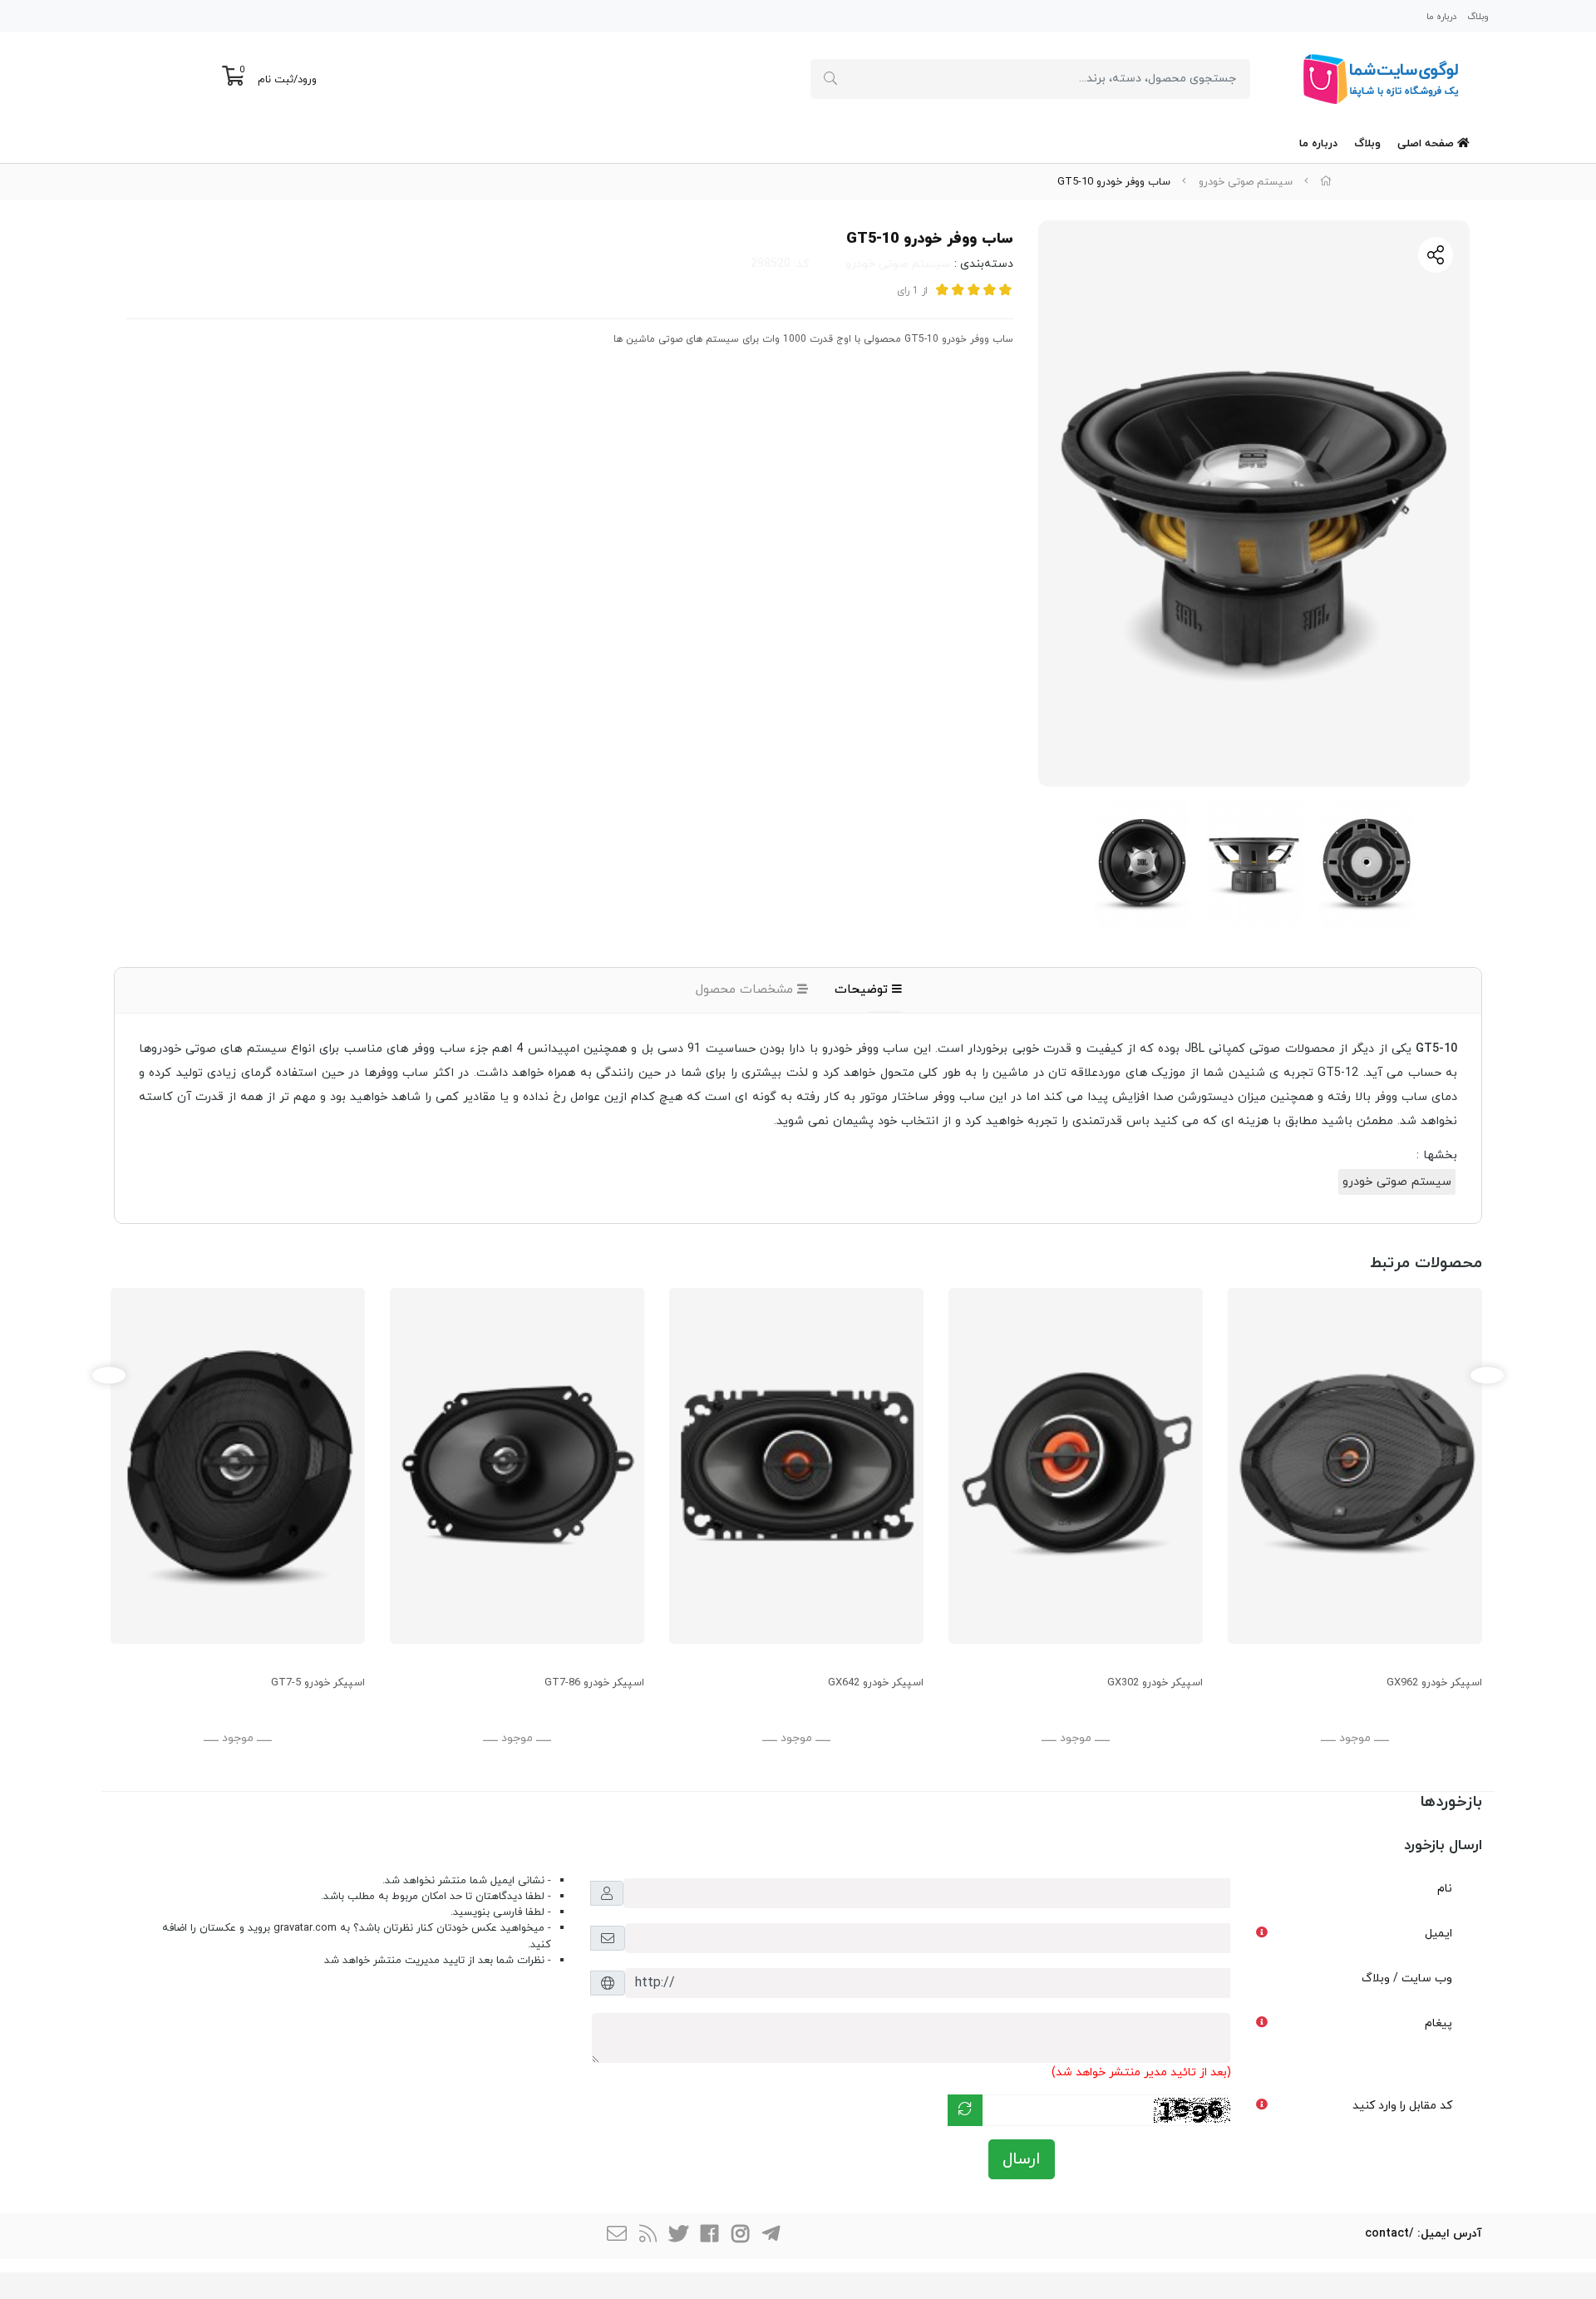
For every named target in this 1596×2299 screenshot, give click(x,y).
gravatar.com (305, 1928)
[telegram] (771, 2236)
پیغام (1438, 2023)
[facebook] (709, 2236)
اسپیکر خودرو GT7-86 (594, 1683)
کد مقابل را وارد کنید (1402, 2106)
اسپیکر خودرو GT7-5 (318, 1683)
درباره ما (1441, 17)
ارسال (1022, 2159)
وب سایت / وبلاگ (1407, 1978)
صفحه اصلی (1427, 144)
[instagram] (740, 2236)
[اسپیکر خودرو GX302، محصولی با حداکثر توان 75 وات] (1076, 1466)
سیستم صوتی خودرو (1246, 182)
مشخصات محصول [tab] (746, 990)
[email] (617, 2236)
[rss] (648, 2236)
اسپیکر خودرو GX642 (876, 1683)
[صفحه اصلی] (1326, 182)
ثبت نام (276, 80)
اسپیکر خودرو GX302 (1155, 1683)
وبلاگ (1478, 17)
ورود (307, 80)
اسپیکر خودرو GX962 (1434, 1683)
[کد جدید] (965, 2110)
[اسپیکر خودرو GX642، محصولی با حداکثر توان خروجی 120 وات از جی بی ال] (796, 1466)
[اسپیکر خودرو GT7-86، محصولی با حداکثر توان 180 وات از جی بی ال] (517, 1466)
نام (1445, 1889)
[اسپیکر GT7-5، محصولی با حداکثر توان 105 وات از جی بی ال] (238, 1466)
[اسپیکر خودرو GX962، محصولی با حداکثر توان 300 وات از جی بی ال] (1355, 1466)
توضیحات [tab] (863, 990)
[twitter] (678, 2236)
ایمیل (1438, 1934)
